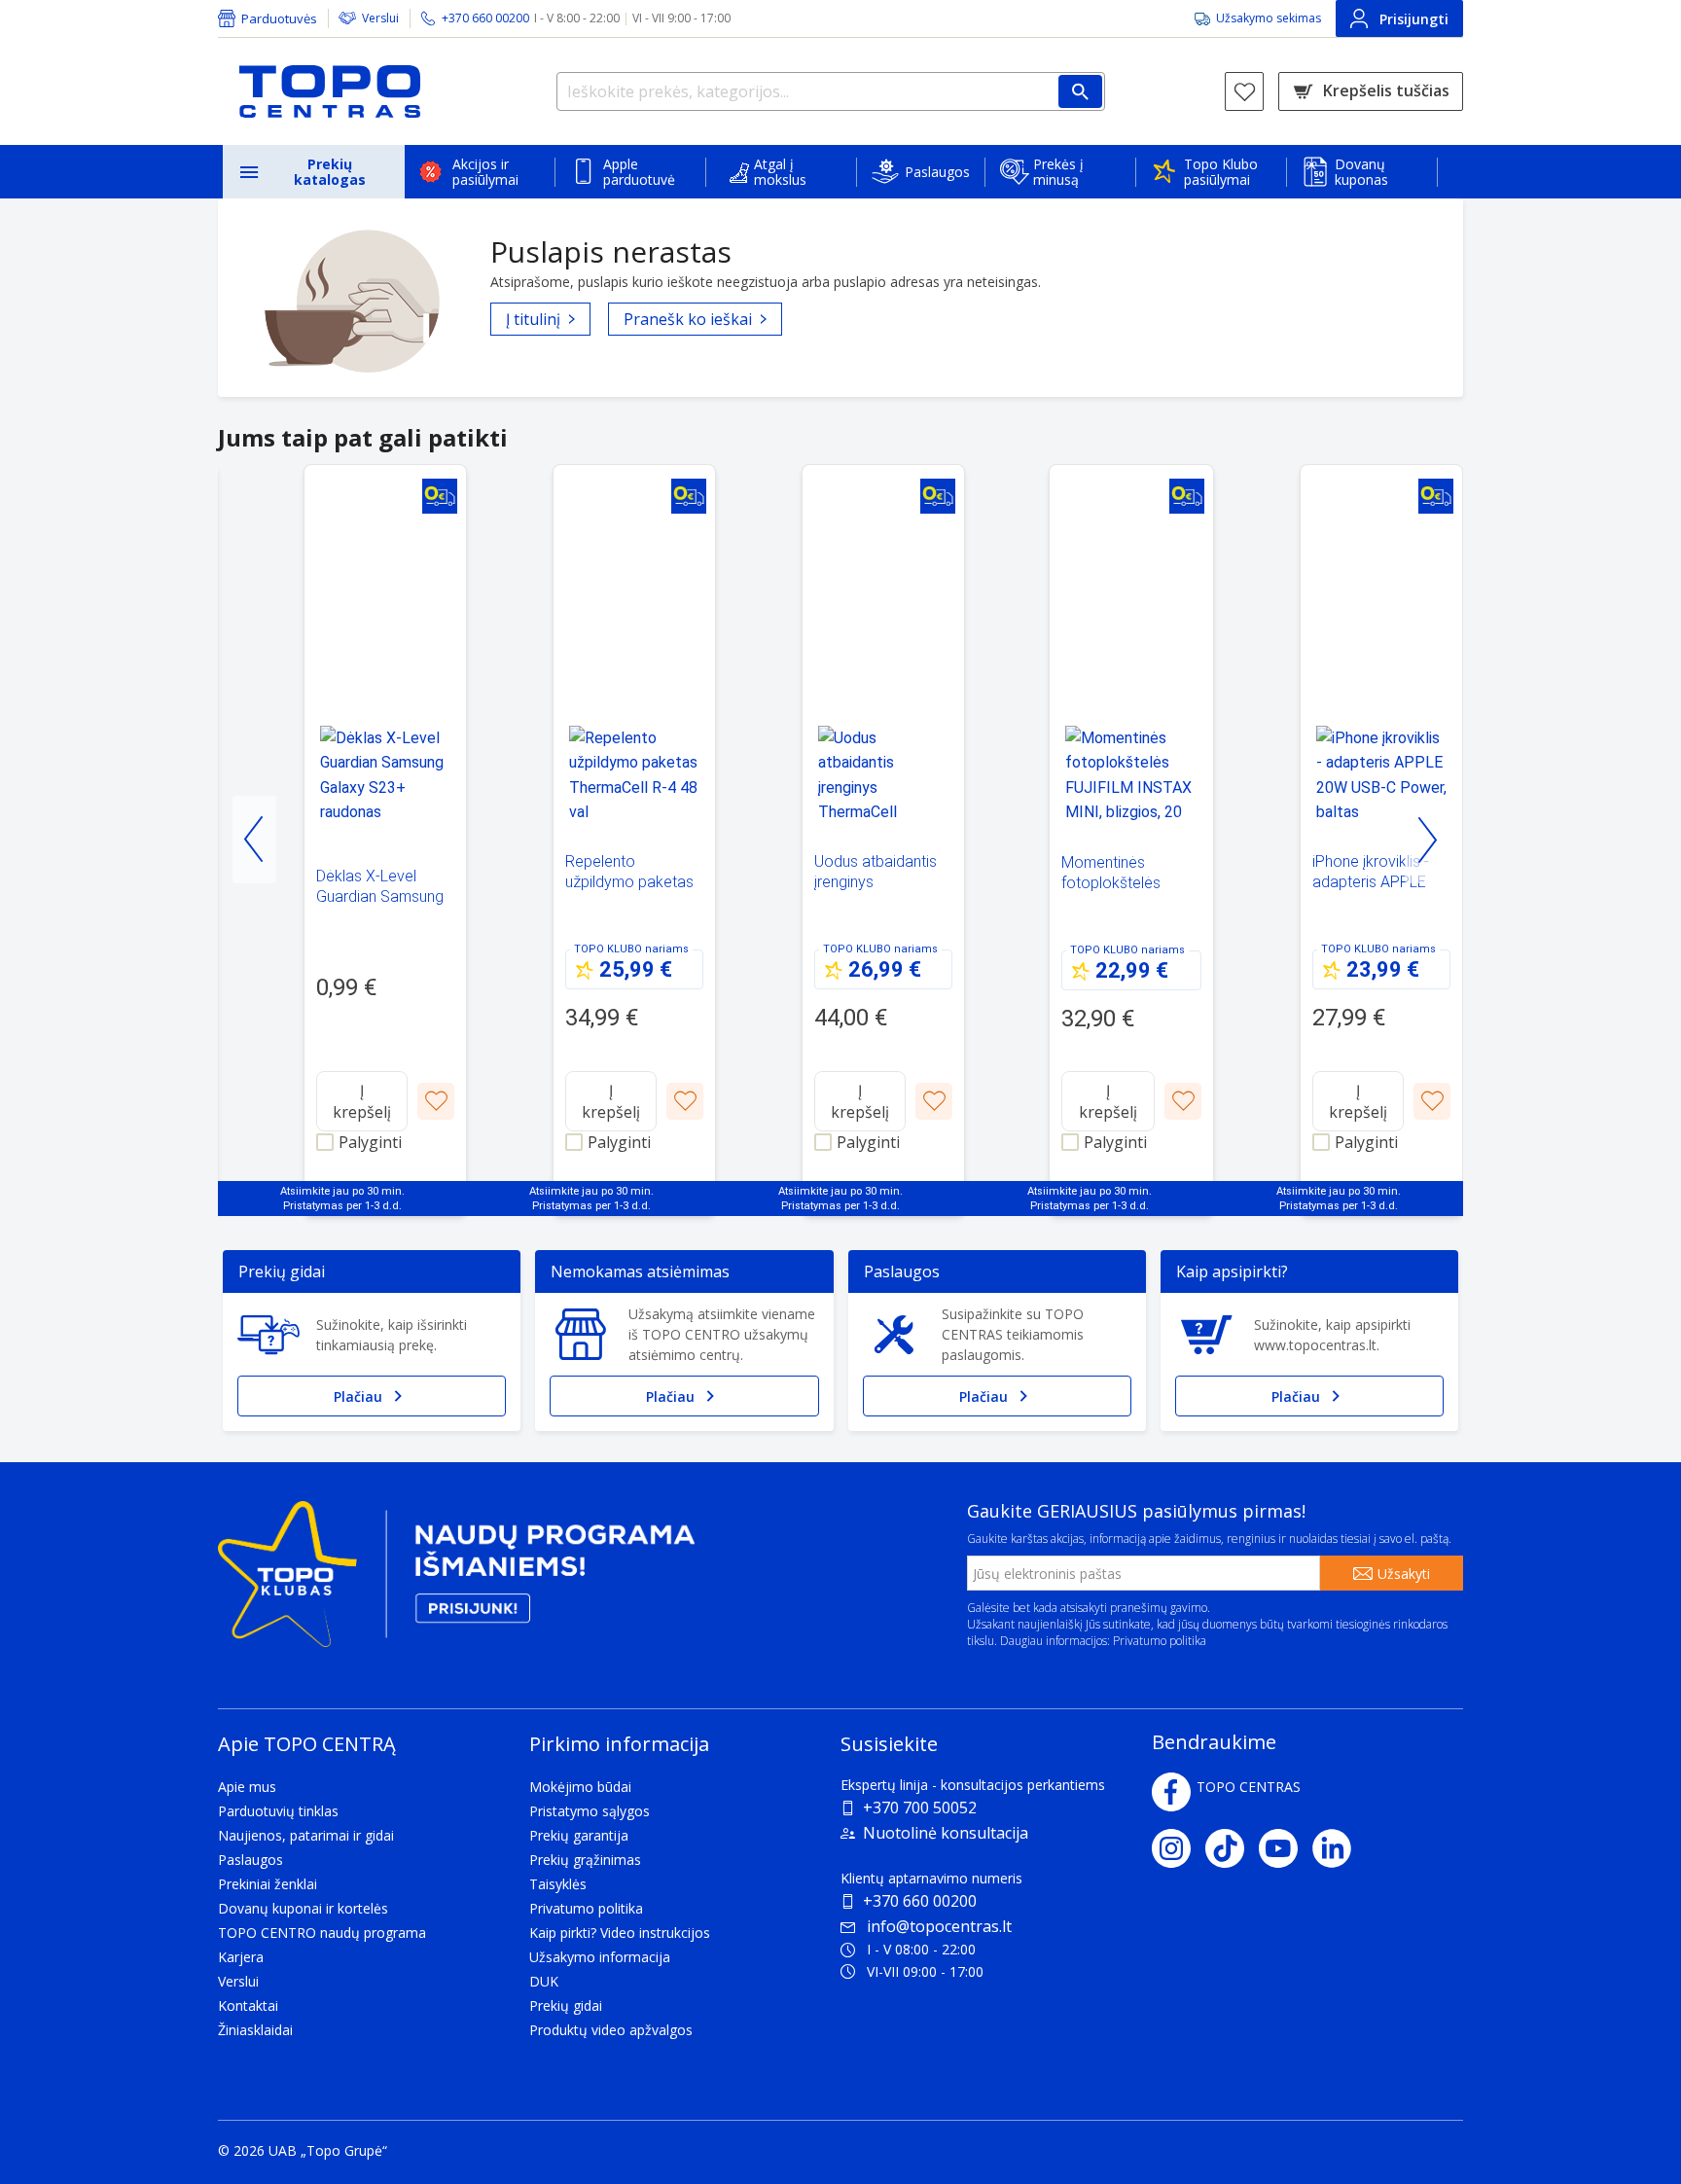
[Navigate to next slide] (1427, 840)
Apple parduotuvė (639, 172)
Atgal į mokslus (780, 172)
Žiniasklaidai (255, 2030)
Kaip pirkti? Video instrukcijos (620, 1933)
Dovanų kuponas (1361, 172)
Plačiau (358, 1396)
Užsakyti (1404, 1574)
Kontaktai (248, 2005)
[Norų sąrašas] (1244, 91)
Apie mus (247, 1787)
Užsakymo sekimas (1269, 18)
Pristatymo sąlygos (590, 1811)
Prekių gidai (566, 2005)
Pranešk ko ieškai (688, 319)
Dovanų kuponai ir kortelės (303, 1908)
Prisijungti (1414, 19)
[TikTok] (1232, 1848)
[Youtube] (1286, 1848)
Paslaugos (937, 172)
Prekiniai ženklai (268, 1884)
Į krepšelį (362, 1101)
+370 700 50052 (920, 1808)
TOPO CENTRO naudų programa (322, 1933)
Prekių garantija (579, 1835)
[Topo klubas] (456, 1582)
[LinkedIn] (1339, 1848)
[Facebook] (1171, 1792)
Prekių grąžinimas (585, 1860)
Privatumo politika (1160, 1641)
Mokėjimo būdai (580, 1787)
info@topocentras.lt (939, 1926)
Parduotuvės (279, 18)
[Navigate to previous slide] (254, 840)
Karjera (241, 1957)
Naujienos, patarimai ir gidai (306, 1835)
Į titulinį (533, 319)
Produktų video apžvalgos (611, 2030)
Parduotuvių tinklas (278, 1811)
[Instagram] (1179, 1848)
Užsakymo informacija (600, 1957)
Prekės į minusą (1058, 172)
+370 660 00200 (920, 1901)
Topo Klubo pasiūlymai (1221, 172)
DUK (544, 1981)
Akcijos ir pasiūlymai (485, 172)
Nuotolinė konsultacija (946, 1833)
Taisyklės (558, 1884)
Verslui (380, 18)
